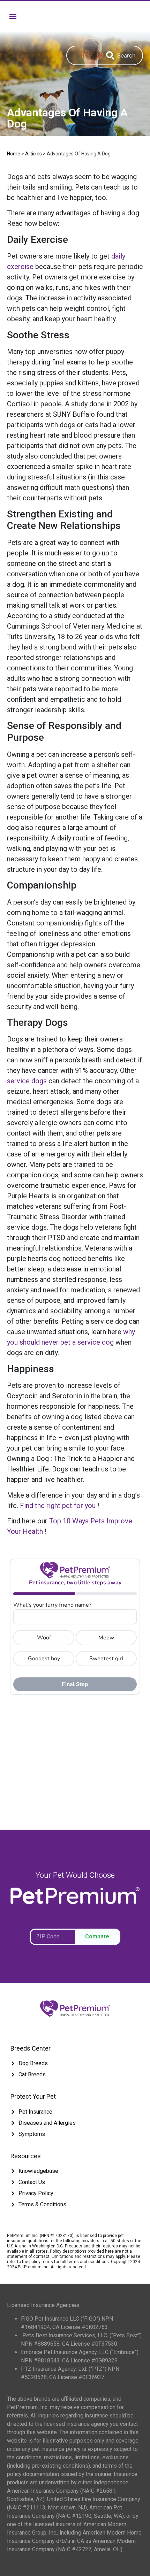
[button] (13, 16)
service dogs (27, 1081)
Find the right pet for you (58, 1506)
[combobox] (83, 55)
